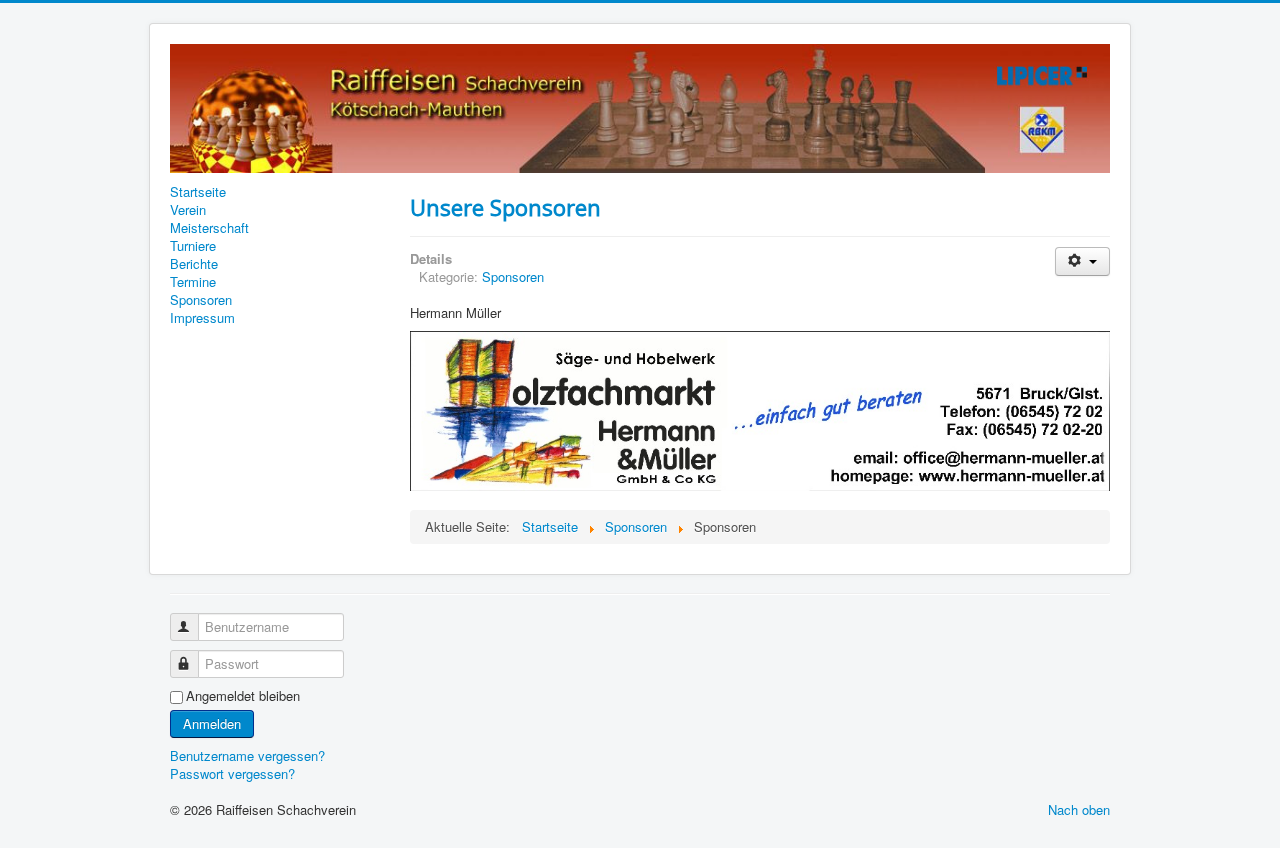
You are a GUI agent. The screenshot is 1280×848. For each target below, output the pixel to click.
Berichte (194, 264)
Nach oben (1079, 809)
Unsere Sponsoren (505, 207)
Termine (193, 282)
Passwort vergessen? (232, 773)
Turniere (193, 246)
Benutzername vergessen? (247, 755)
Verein (188, 210)
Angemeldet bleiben (243, 696)
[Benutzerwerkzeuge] (1082, 261)
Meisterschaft (209, 228)
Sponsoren (201, 300)
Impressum (202, 318)
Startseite (198, 192)
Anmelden (212, 723)
